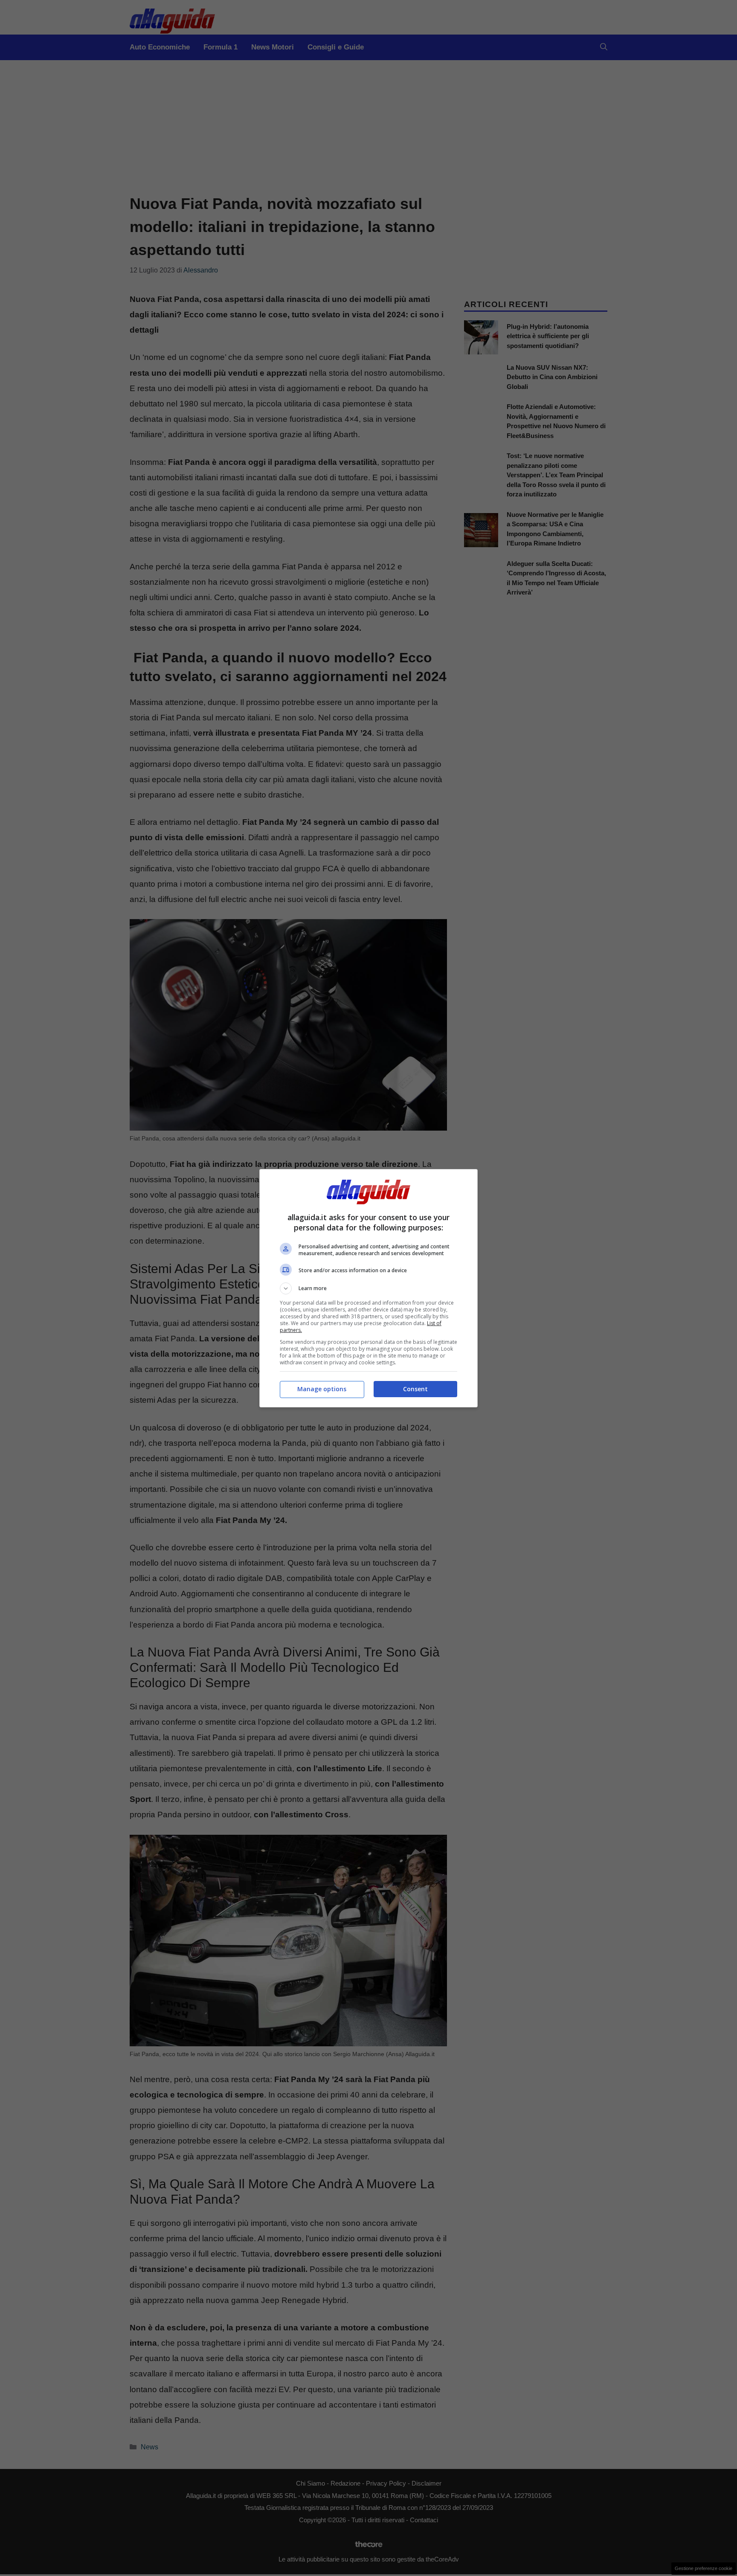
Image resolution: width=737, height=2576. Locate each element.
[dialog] (368, 1288)
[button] (368, 1288)
